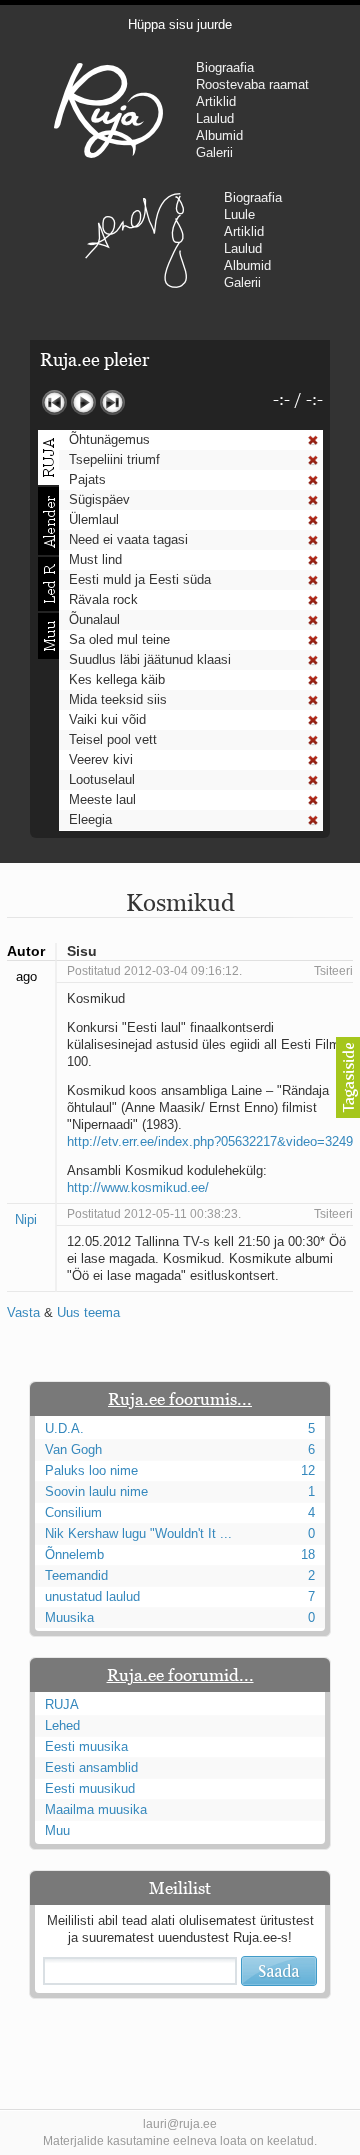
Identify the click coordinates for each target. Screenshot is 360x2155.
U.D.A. (64, 1428)
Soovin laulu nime (96, 1491)
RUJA (108, 110)
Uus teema (88, 1312)
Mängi (83, 402)
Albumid (219, 135)
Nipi (26, 1219)
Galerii (214, 152)
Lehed (62, 1725)
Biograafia (225, 67)
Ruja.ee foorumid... (180, 1675)
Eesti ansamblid (91, 1767)
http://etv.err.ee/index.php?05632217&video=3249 (210, 1141)
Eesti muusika (86, 1746)
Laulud (215, 118)
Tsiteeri (333, 971)
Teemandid (76, 1575)
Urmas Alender (136, 240)
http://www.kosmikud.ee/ (138, 1187)
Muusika (69, 1617)
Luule (239, 214)
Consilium (73, 1512)
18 (308, 1554)
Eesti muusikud (90, 1788)
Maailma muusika (96, 1809)
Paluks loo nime (91, 1470)
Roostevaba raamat (252, 84)
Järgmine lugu (112, 402)
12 (308, 1470)
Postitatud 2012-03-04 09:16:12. (154, 971)
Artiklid (216, 101)
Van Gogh (73, 1449)
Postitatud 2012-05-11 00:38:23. (154, 1214)
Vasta (23, 1312)
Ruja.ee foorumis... (180, 1399)
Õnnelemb (74, 1554)
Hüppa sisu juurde (180, 24)
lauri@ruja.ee (180, 2124)
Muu (57, 1830)
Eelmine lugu (54, 402)
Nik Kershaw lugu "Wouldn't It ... (138, 1533)
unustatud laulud (92, 1596)
